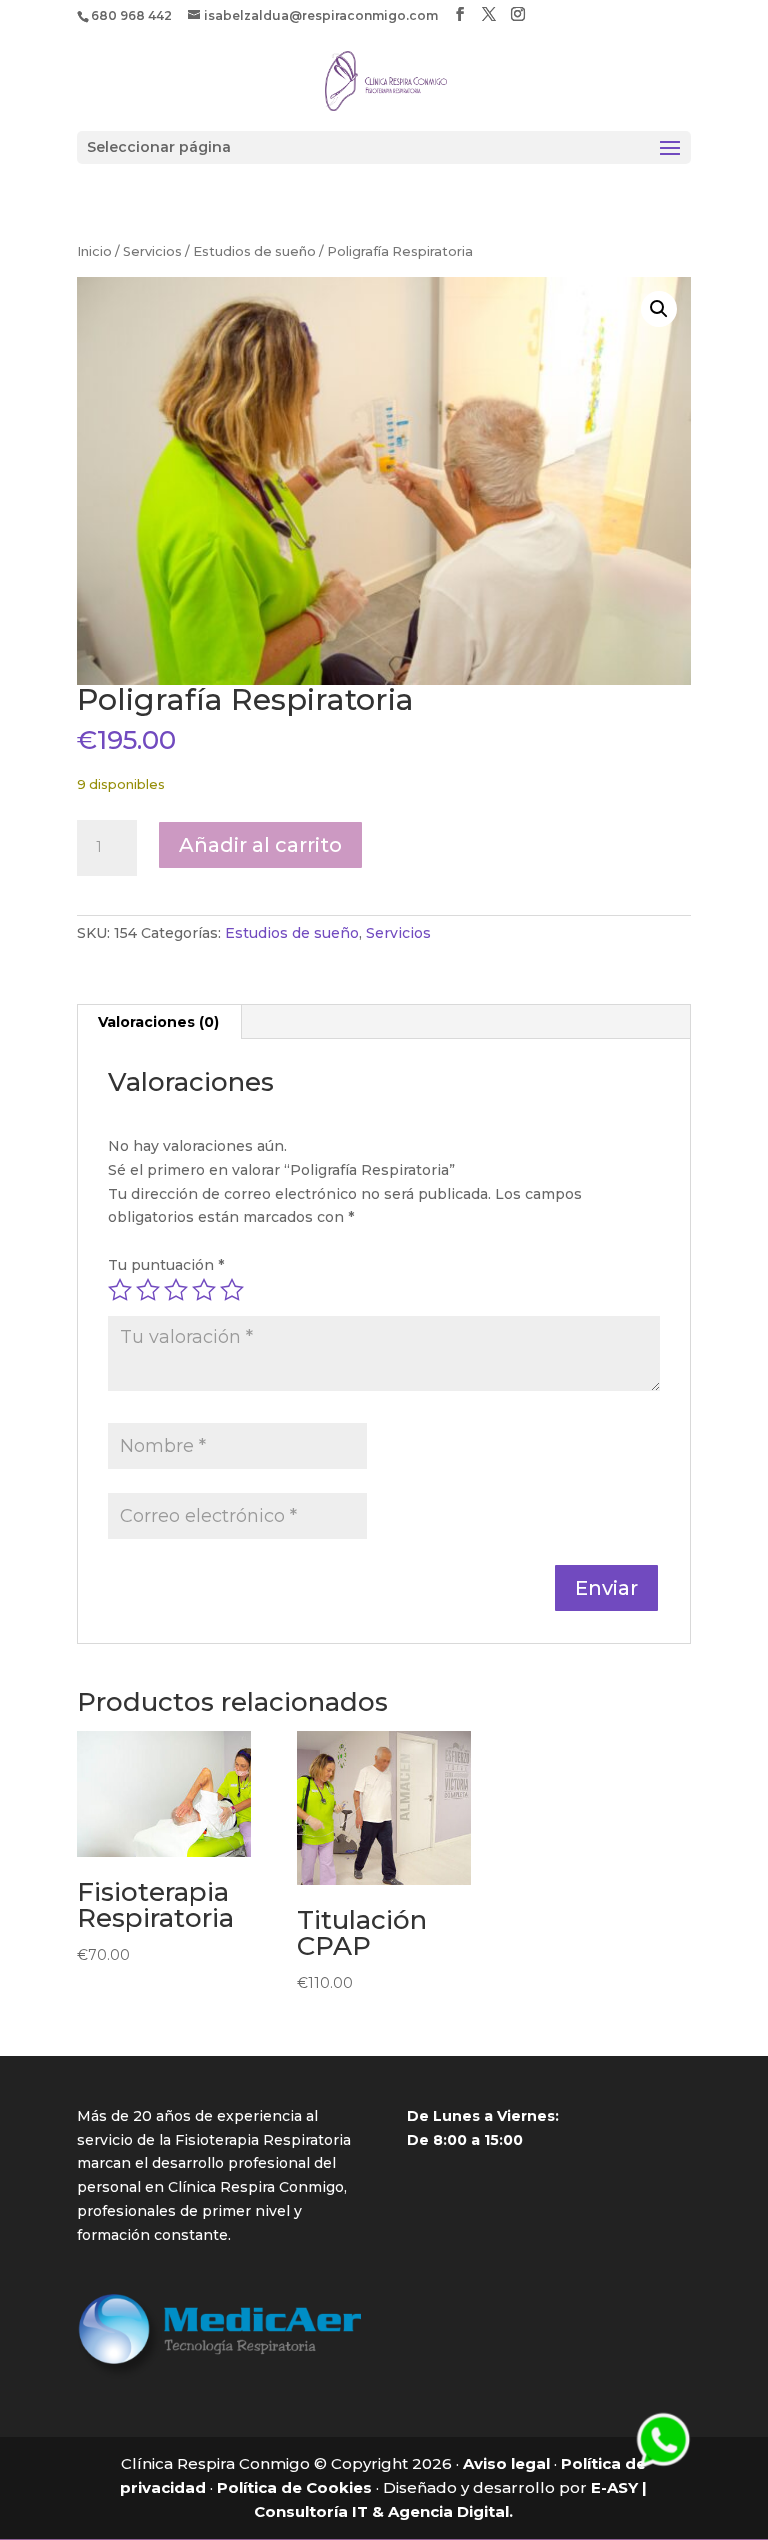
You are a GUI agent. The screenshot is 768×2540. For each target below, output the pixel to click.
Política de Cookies (294, 2487)
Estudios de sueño (254, 251)
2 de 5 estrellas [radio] (148, 1290)
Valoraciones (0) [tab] (158, 1022)
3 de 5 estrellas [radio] (176, 1290)
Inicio (94, 251)
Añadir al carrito (260, 845)
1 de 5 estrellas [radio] (120, 1290)
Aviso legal (506, 2463)
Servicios (152, 251)
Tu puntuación (166, 1265)
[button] (659, 309)
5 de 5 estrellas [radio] (232, 1290)
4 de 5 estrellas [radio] (204, 1290)
